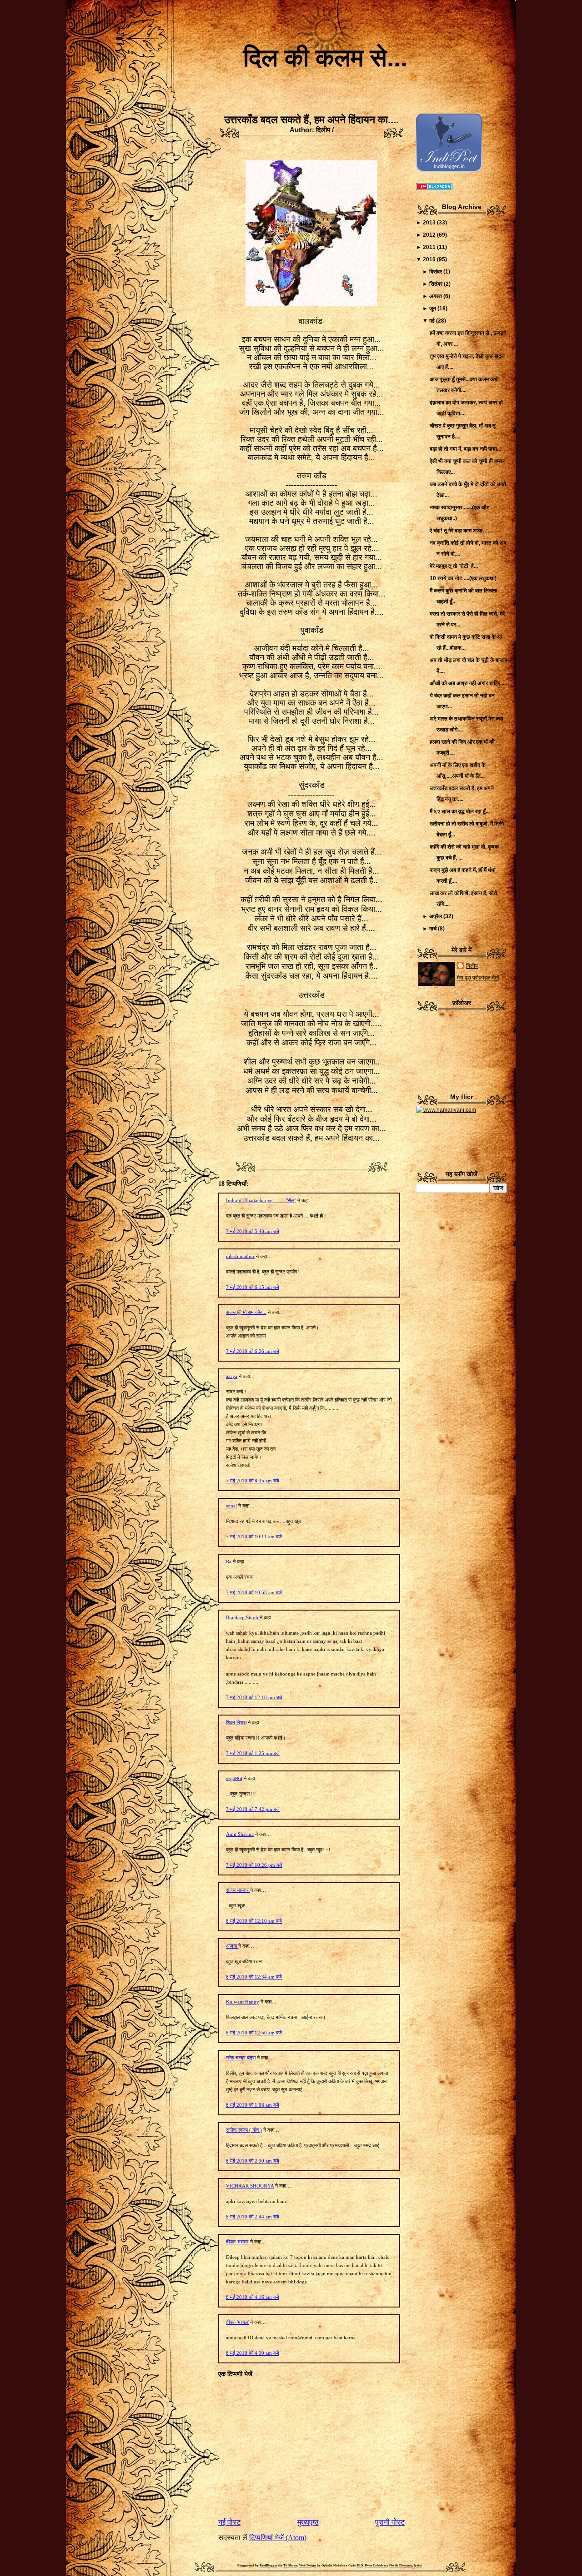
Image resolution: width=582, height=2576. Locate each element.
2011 (429, 247)
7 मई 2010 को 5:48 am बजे (253, 1231)
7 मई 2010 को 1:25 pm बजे (253, 1753)
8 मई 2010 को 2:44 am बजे (253, 2217)
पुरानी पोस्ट (390, 2522)
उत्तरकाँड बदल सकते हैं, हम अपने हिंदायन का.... (311, 119)
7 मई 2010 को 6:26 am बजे (253, 1351)
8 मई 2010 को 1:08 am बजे (253, 2105)
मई (432, 321)
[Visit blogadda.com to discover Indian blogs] (434, 188)
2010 (429, 259)
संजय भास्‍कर (238, 1890)
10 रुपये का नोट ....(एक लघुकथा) (463, 578)
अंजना (232, 1946)
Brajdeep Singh (242, 1617)
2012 (429, 235)
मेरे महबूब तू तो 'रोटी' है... (454, 566)
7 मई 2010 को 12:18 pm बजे (254, 1697)
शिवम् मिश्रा (236, 1722)
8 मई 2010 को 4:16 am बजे (253, 2297)
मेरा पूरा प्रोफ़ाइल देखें (478, 978)
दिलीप (472, 966)
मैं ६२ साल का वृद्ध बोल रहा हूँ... (460, 811)
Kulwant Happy (243, 2002)
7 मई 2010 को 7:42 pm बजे (253, 1809)
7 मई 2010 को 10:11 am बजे (254, 1537)
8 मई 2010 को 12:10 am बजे (254, 1921)
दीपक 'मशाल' (237, 2242)
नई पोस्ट (229, 2522)
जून (433, 308)
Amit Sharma (240, 1834)
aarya (232, 1376)
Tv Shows (290, 2566)
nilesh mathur (240, 1256)
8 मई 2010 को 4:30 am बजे (253, 2353)
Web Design (308, 2566)
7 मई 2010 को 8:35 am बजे (253, 1481)
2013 (429, 223)
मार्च (433, 929)
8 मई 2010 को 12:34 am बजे (254, 1977)
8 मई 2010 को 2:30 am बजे (253, 2161)
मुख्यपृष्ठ (308, 2522)
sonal (231, 1506)
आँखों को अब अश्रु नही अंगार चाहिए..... (468, 683)
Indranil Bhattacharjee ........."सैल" (261, 1200)
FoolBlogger (268, 2566)
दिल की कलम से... (325, 58)
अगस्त (436, 296)
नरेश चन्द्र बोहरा (241, 2058)
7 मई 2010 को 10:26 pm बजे (254, 1865)
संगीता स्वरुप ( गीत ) (244, 2130)
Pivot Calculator (376, 2566)
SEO (360, 2566)
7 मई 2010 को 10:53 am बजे (254, 1592)
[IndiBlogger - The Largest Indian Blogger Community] (449, 170)
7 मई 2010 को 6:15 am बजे (253, 1287)
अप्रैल (436, 916)
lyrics (418, 2566)
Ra (229, 1562)
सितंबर (436, 284)
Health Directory (401, 2566)
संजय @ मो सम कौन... (246, 1312)
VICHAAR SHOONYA (250, 2186)
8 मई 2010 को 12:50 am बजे (254, 2033)
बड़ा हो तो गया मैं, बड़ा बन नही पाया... (465, 449)
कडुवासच (234, 1778)
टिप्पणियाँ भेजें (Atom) (278, 2538)
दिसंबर (436, 272)
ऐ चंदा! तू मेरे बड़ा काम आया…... (461, 531)
